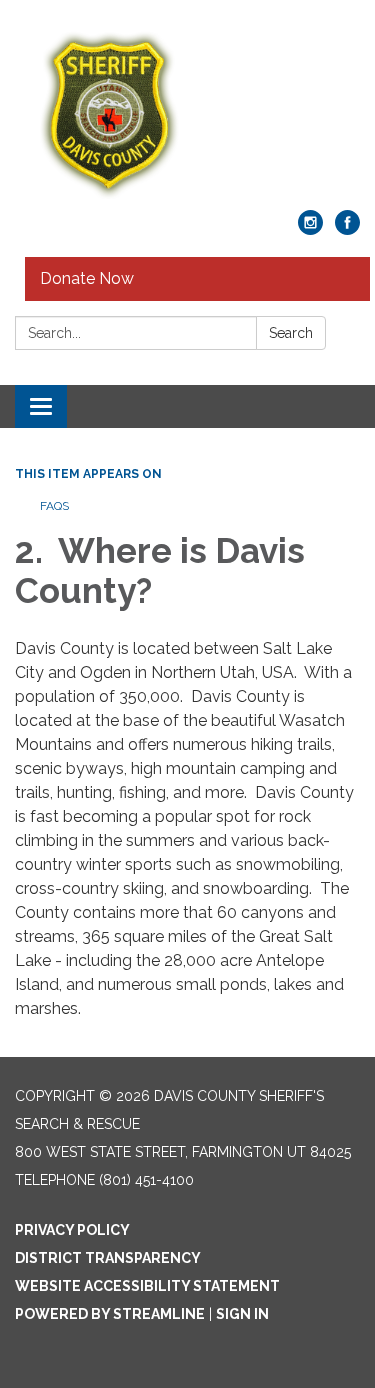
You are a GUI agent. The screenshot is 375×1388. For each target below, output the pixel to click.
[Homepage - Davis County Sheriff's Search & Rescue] (187, 115)
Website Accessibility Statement (147, 1286)
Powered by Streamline (110, 1314)
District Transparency (108, 1258)
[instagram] (310, 229)
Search (291, 333)
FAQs (54, 506)
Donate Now (87, 278)
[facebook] (347, 229)
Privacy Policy (72, 1230)
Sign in (242, 1314)
